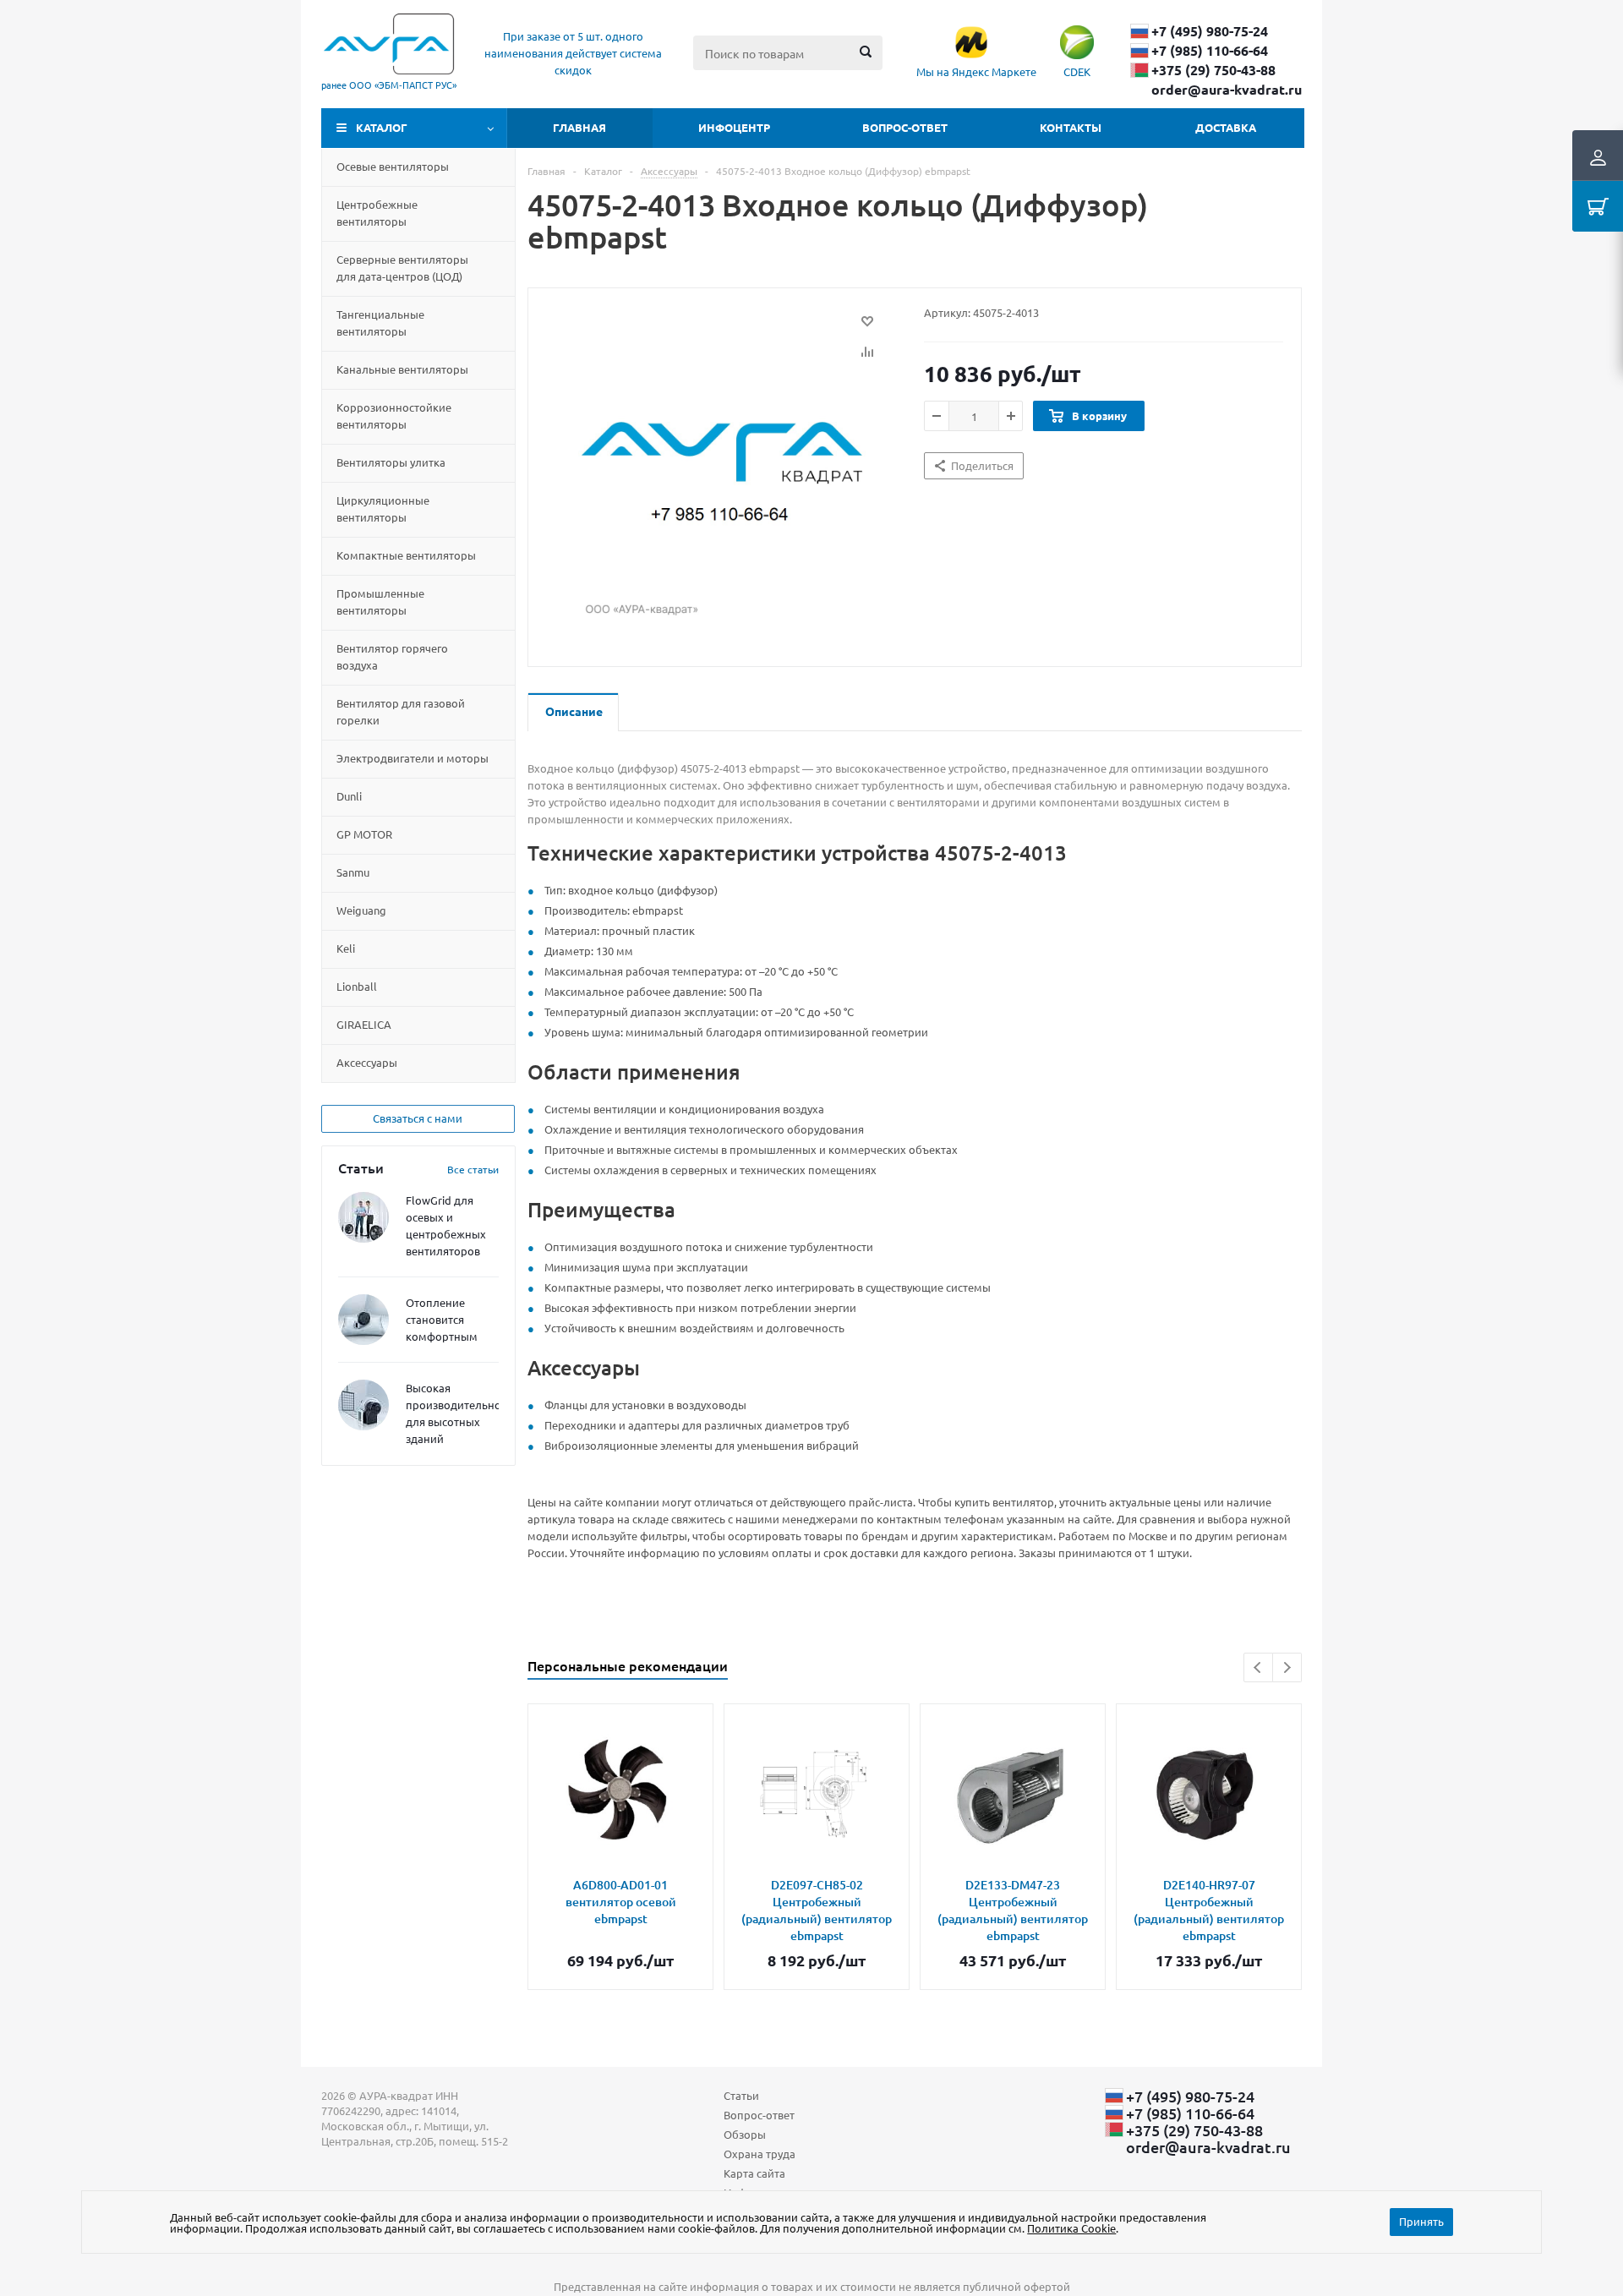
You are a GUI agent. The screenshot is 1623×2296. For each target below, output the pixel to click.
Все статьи (473, 1169)
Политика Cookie (1071, 2228)
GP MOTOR (364, 834)
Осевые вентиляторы (393, 166)
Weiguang (361, 910)
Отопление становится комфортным (442, 1319)
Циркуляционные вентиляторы (383, 508)
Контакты (1071, 127)
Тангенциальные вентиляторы (380, 323)
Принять (1421, 2221)
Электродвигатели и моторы (413, 758)
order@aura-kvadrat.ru (1227, 90)
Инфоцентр (734, 127)
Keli (346, 948)
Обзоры (745, 2134)
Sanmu (353, 872)
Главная (579, 127)
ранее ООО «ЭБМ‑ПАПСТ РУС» (389, 85)
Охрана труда (760, 2154)
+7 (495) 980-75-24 (1210, 31)
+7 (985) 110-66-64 (1210, 51)
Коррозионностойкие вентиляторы (394, 415)
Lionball (357, 986)
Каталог (382, 127)
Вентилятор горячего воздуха (392, 656)
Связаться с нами (418, 1118)
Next (1287, 1667)
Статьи (741, 2095)
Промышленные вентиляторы (380, 601)
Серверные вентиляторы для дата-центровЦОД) (402, 268)
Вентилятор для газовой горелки (401, 711)
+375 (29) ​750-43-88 (1213, 70)
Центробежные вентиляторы (377, 213)
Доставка (1226, 127)
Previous (1258, 1667)
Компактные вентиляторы (406, 555)
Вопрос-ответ (905, 127)
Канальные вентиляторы (402, 369)
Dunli (349, 796)
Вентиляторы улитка (391, 462)
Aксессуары (367, 1062)
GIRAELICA (364, 1024)
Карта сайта (754, 2173)
